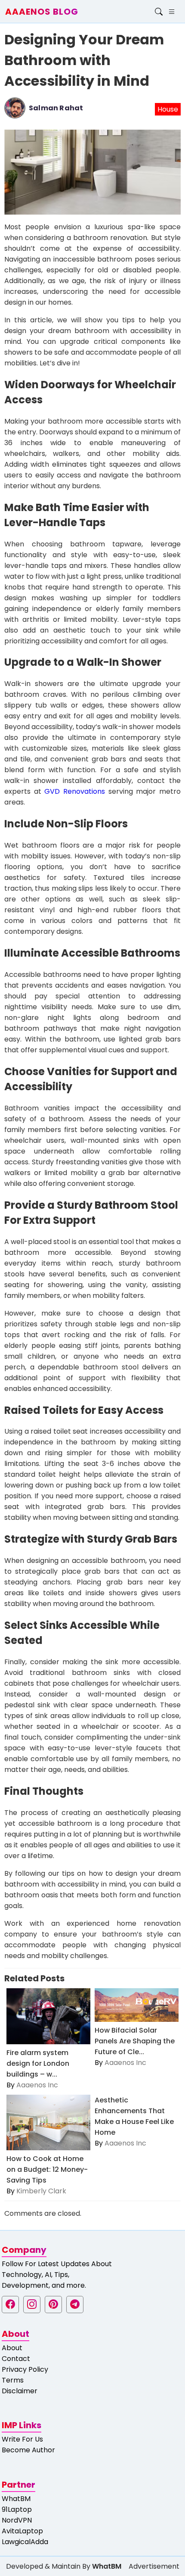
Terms (13, 2380)
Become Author (28, 2450)
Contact (16, 2359)
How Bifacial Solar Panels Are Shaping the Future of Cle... (135, 2041)
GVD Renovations (75, 791)
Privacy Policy (25, 2369)
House (168, 109)
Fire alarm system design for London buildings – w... (38, 2063)
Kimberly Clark (41, 2191)
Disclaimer (20, 2391)
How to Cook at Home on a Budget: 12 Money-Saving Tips (47, 2169)
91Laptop (17, 2509)
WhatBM (16, 2499)
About (12, 2348)
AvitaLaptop (22, 2531)
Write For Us (22, 2439)
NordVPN (17, 2520)
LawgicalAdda (25, 2542)
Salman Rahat (56, 108)
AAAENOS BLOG (42, 12)
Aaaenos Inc (37, 2085)
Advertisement (154, 2566)
